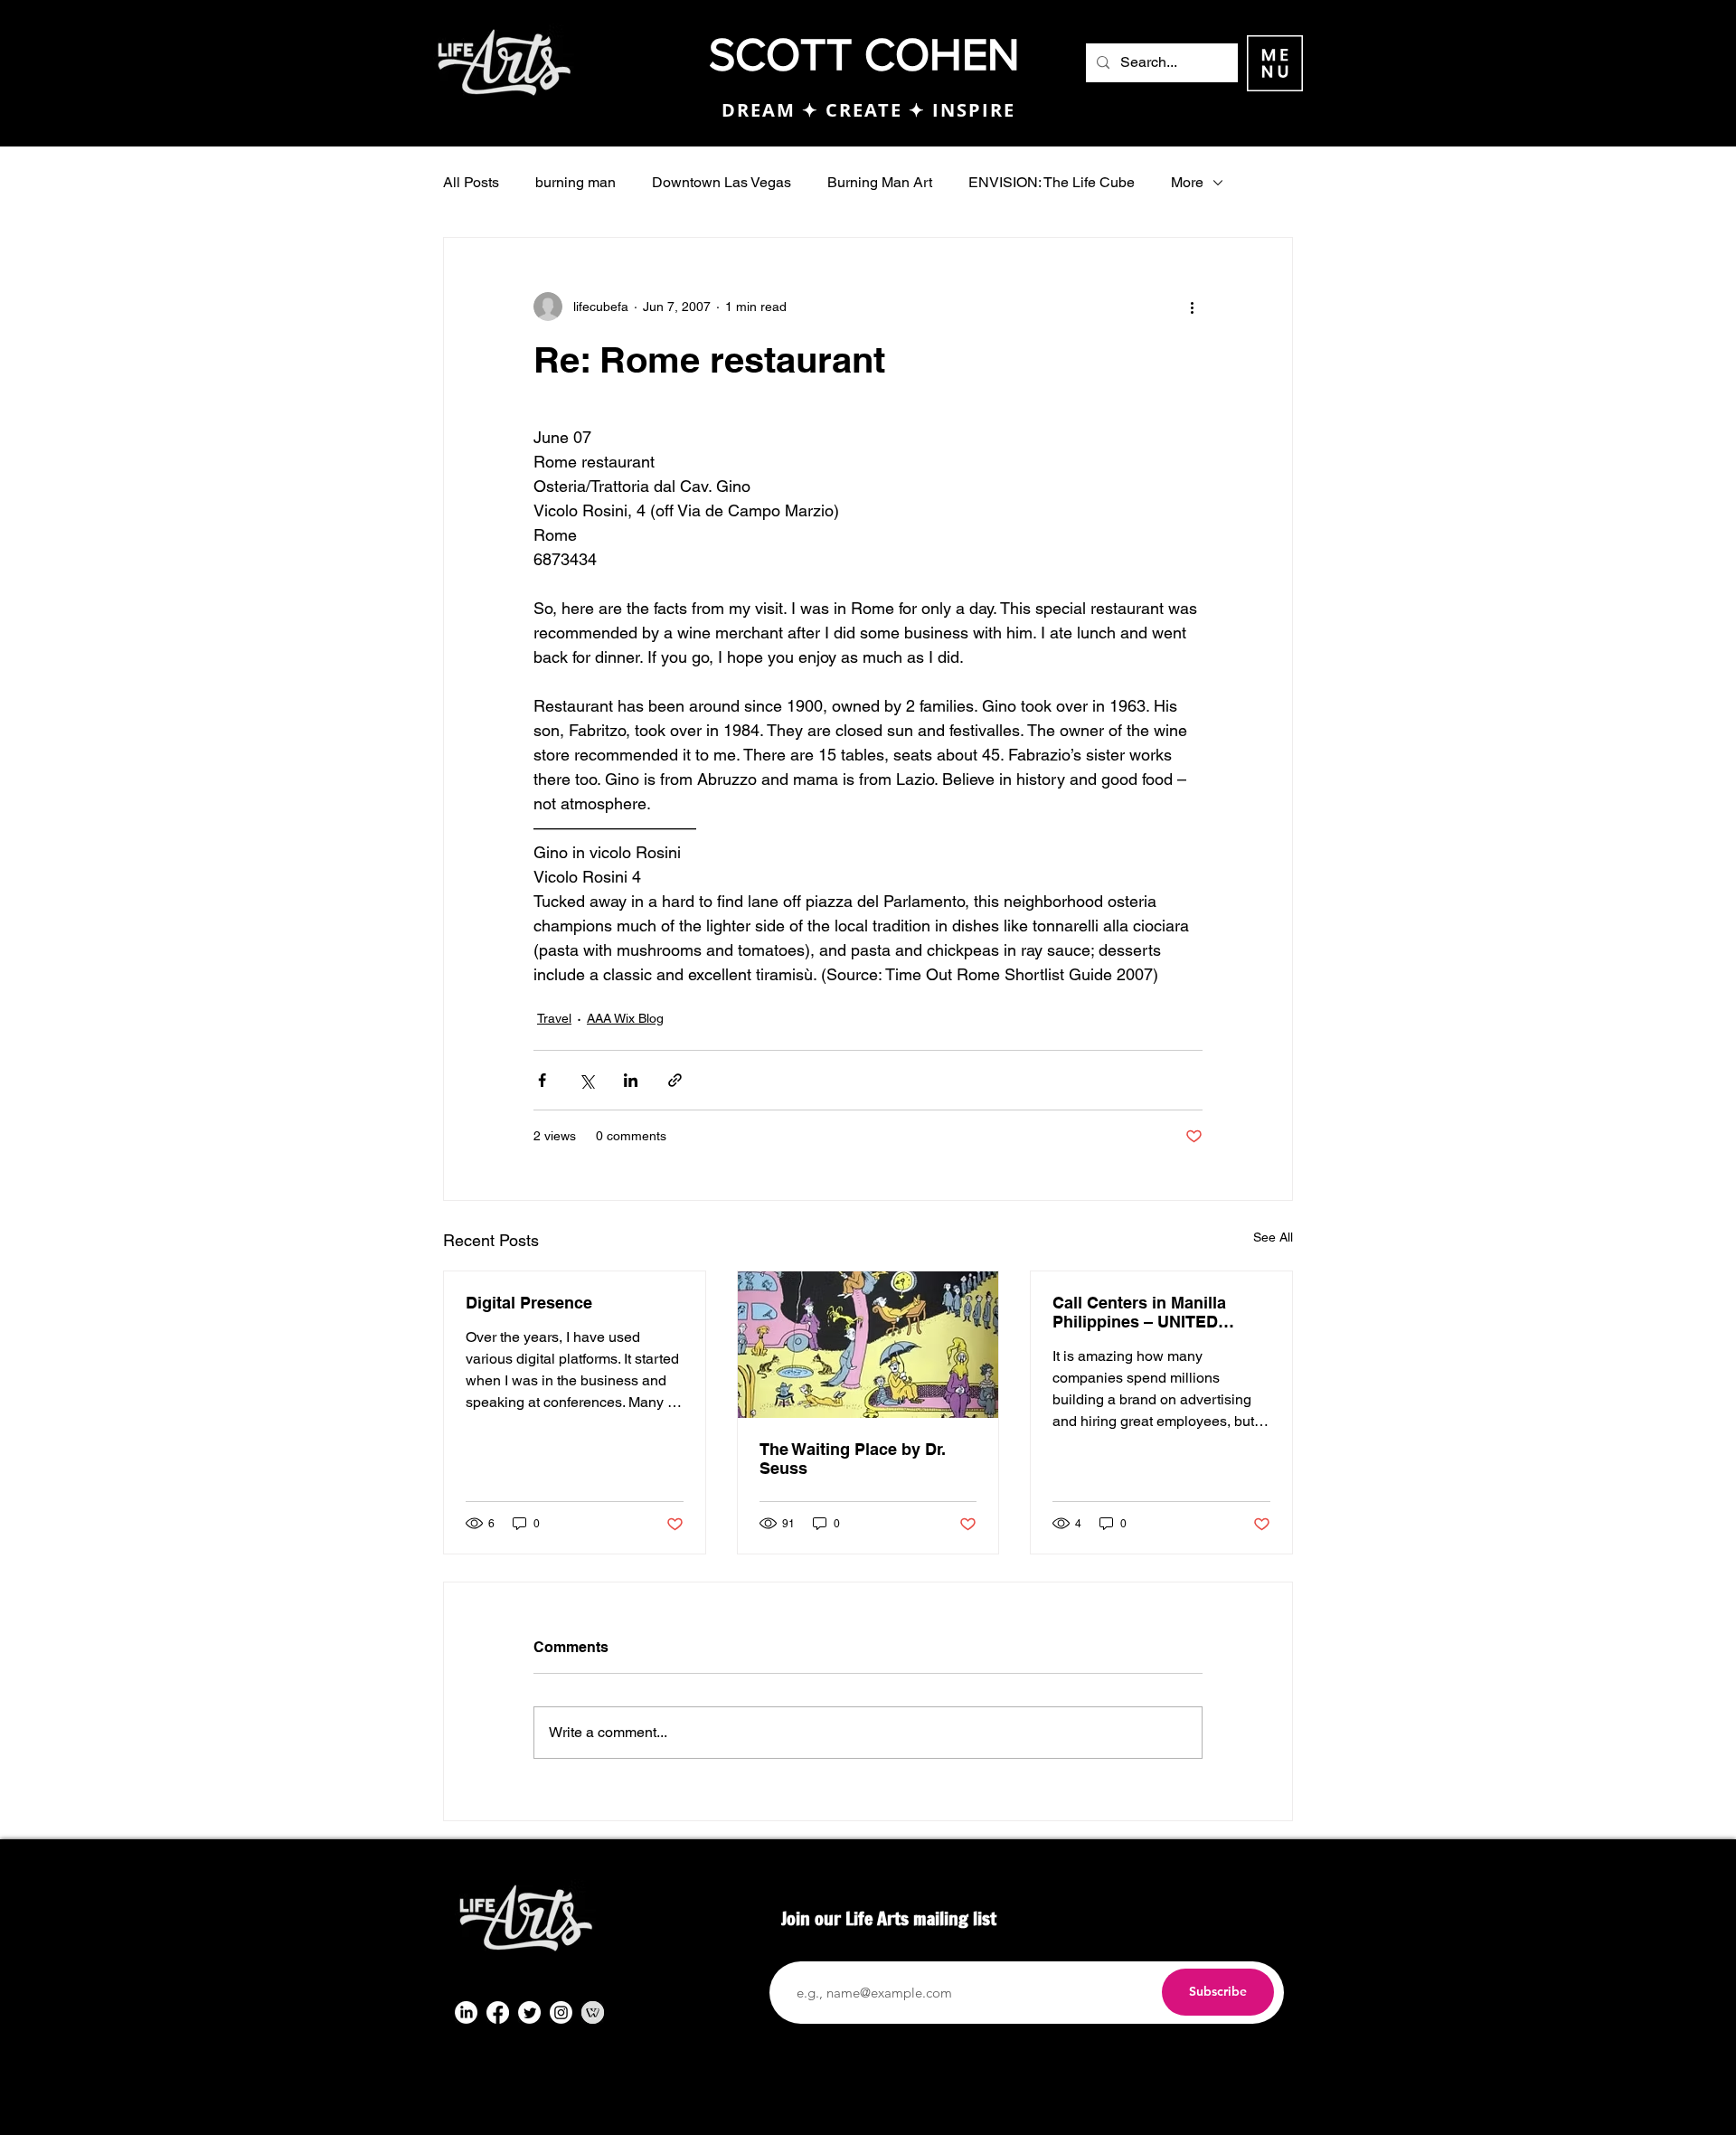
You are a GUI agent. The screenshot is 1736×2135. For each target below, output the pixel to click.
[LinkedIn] (466, 2012)
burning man (576, 182)
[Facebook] (498, 2012)
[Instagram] (561, 2012)
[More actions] (1192, 307)
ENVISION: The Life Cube (1052, 182)
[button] (1275, 63)
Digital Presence (529, 1303)
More (1187, 182)
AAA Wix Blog (625, 1018)
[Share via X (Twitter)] (586, 1080)
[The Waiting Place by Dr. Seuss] (868, 1345)
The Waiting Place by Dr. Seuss (853, 1459)
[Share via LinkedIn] (631, 1080)
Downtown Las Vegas (722, 182)
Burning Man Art (880, 182)
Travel (554, 1018)
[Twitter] (529, 2012)
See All (1273, 1237)
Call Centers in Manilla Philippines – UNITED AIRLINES (1139, 1312)
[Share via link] (675, 1080)
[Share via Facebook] (542, 1080)
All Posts (471, 182)
